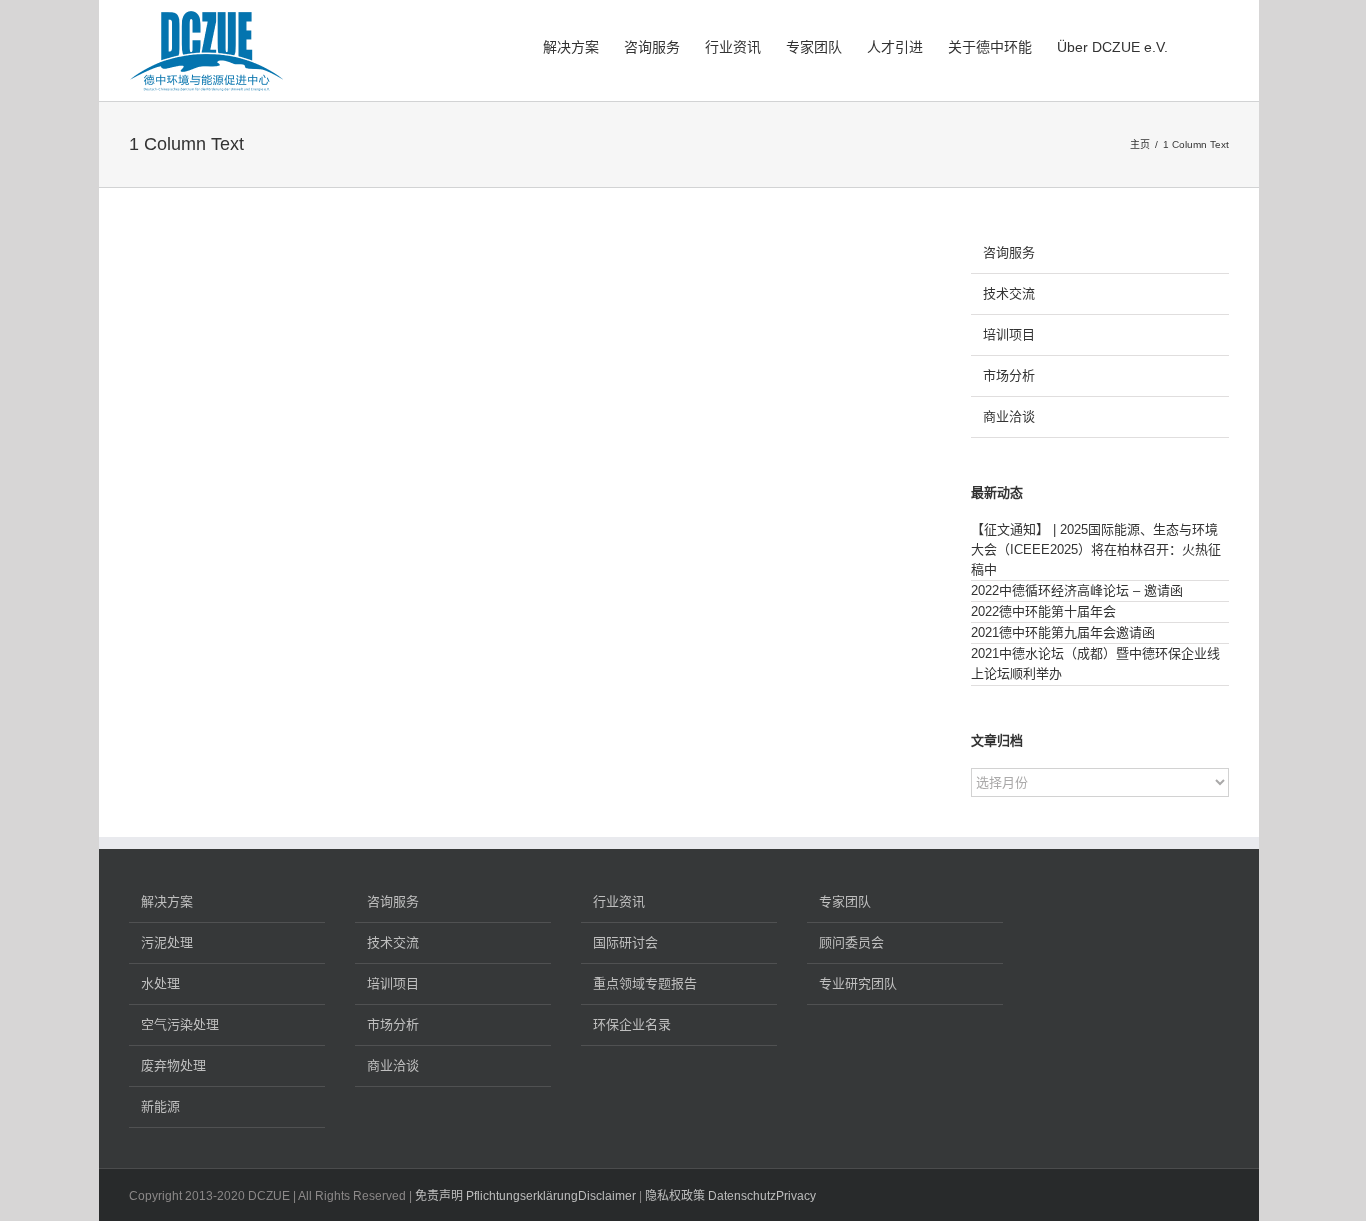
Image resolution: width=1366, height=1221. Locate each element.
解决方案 (167, 901)
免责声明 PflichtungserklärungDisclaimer (525, 1196)
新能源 (160, 1106)
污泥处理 (167, 942)
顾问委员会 (851, 942)
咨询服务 (1009, 252)
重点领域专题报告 (645, 983)
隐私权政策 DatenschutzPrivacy (730, 1196)
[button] (1198, 45)
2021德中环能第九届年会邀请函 (1063, 632)
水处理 (160, 983)
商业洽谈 (1009, 416)
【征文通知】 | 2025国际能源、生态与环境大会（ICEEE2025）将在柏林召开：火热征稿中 (1096, 549)
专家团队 (845, 901)
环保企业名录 (632, 1024)
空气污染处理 (180, 1024)
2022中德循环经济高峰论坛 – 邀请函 (1077, 590)
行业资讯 (619, 901)
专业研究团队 (858, 983)
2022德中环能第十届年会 (1043, 611)
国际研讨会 (625, 942)
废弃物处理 (173, 1065)
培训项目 (1009, 334)
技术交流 (1009, 293)
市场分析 (1009, 375)
